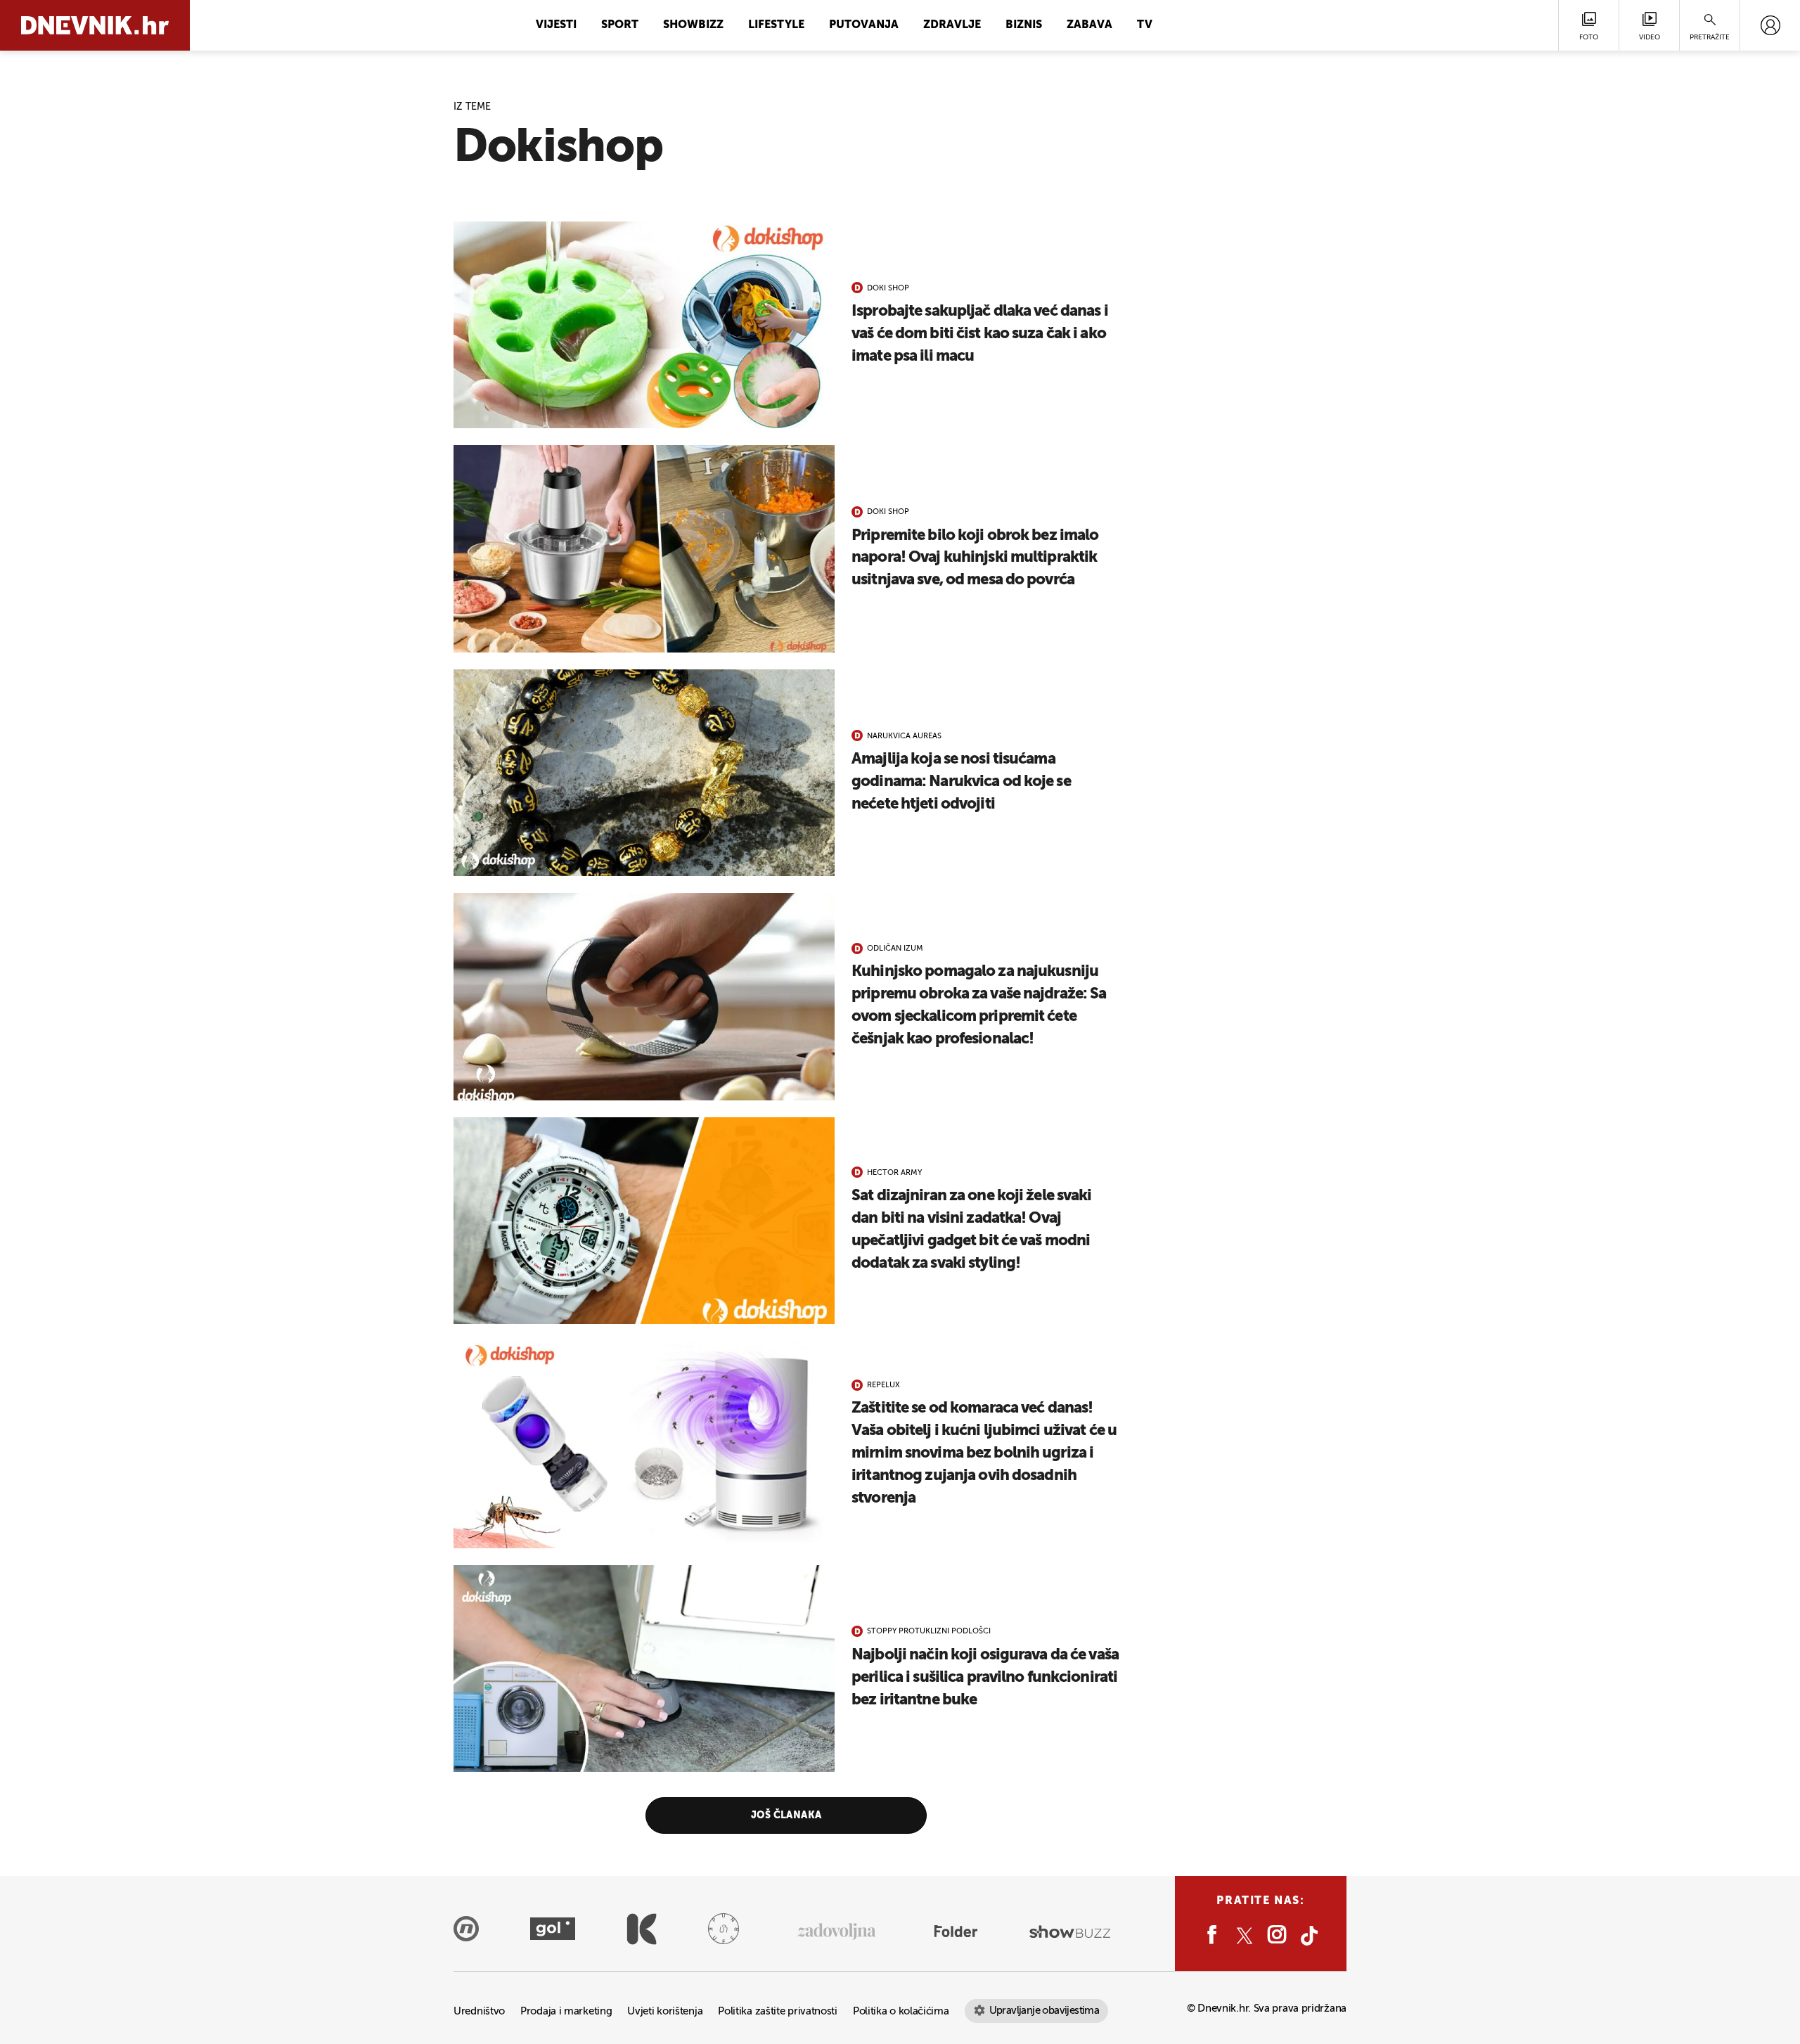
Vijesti (556, 25)
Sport (620, 25)
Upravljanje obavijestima (1044, 2011)
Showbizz (693, 25)
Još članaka (786, 1815)
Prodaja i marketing (566, 2011)
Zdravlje (952, 25)
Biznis (1024, 25)
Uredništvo (479, 2011)
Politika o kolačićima (901, 2011)
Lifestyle (776, 25)
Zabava (1089, 25)
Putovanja (864, 25)
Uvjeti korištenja (665, 2011)
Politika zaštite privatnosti (778, 2011)
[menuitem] (1770, 25)
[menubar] (1770, 25)
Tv (1145, 25)
